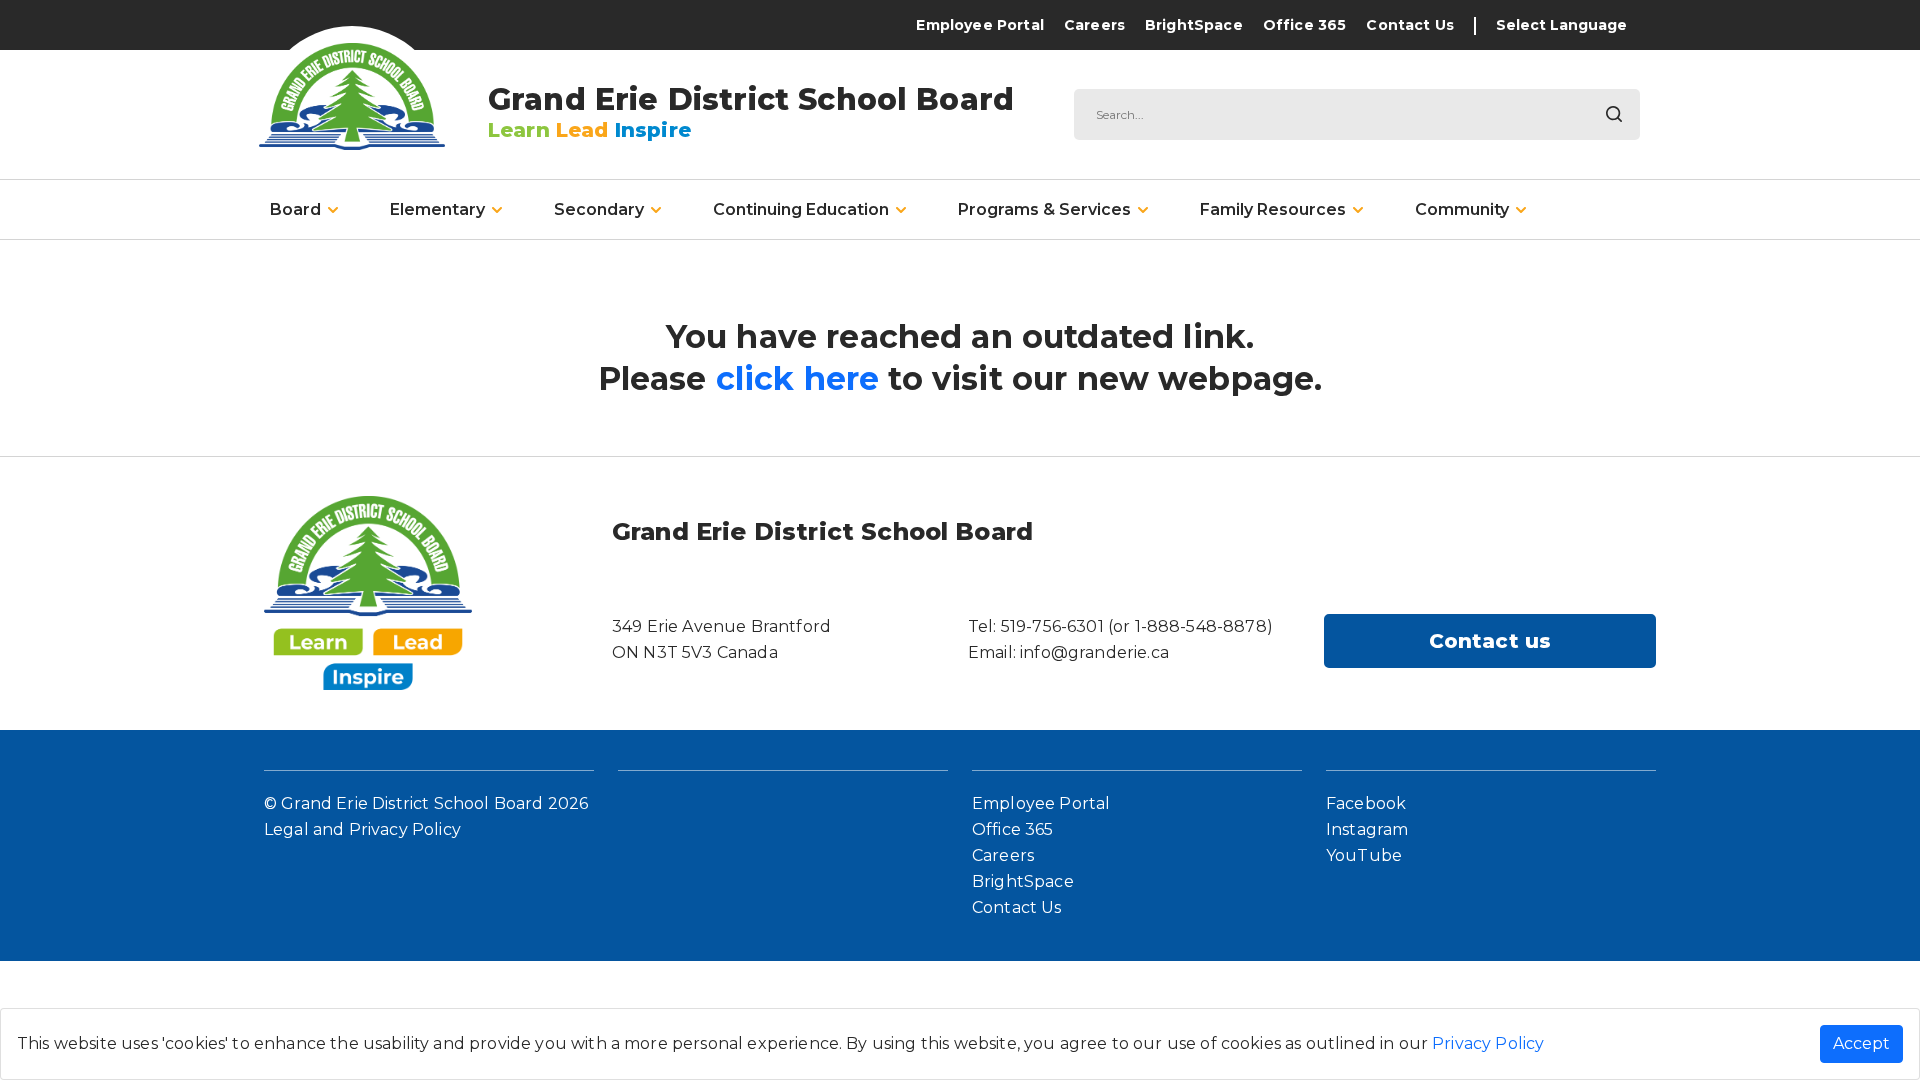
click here (798, 378)
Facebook (1366, 803)
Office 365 (1305, 25)
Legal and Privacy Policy (362, 829)
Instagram (1367, 829)
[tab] (304, 210)
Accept (1861, 1043)
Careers (1094, 25)
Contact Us (1410, 25)
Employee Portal (979, 25)
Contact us (1490, 641)
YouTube (1364, 855)
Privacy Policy (1488, 1043)
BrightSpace (1194, 25)
